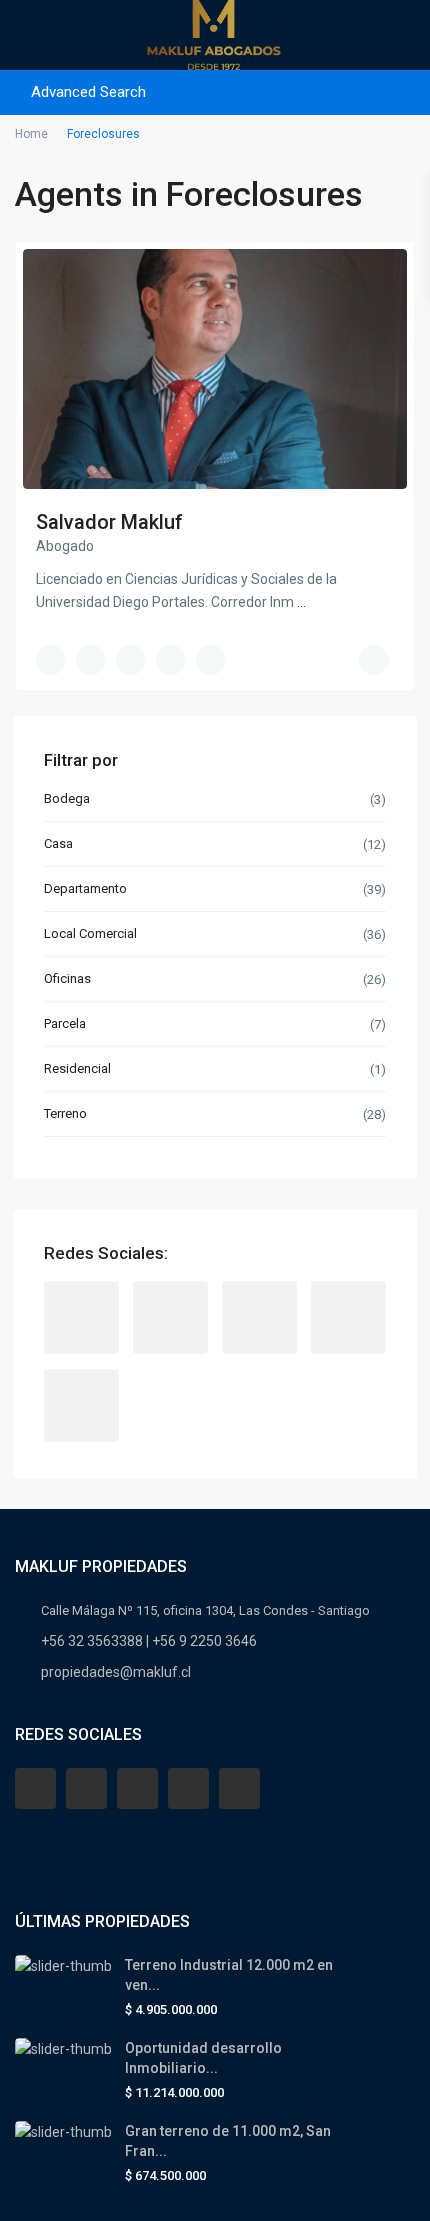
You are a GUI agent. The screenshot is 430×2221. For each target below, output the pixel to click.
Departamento (85, 888)
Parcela (65, 1023)
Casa (58, 843)
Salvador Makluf (109, 522)
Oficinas (67, 978)
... (301, 602)
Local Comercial (90, 933)
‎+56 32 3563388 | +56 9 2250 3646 (149, 1641)
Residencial (77, 1068)
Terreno (65, 1113)
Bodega (67, 798)
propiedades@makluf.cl (116, 1672)
